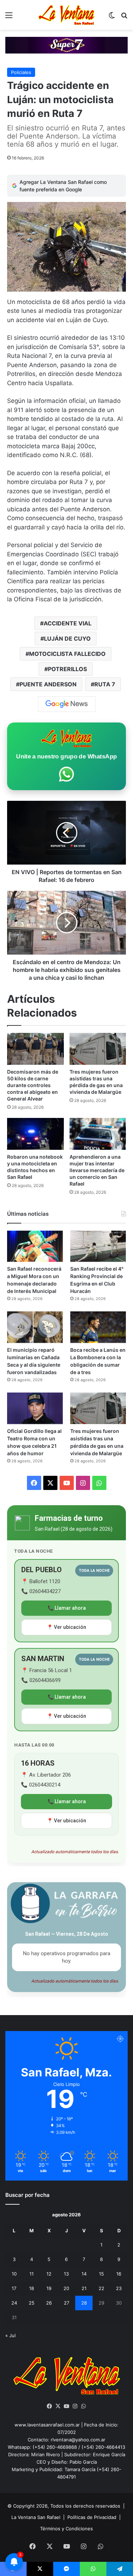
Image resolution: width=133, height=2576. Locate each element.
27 (66, 2303)
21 (84, 2288)
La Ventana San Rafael (36, 2517)
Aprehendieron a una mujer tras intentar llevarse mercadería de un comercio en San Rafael (97, 1170)
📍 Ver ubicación (66, 1627)
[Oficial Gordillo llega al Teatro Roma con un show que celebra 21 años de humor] (35, 1408)
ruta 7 (105, 684)
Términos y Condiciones (66, 2529)
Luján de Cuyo (67, 639)
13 (66, 2274)
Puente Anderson (48, 684)
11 (32, 2274)
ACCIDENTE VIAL (68, 623)
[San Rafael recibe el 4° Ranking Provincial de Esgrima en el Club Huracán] (98, 1246)
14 (84, 2274)
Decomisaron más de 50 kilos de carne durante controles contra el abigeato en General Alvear (33, 1085)
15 (101, 2274)
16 (119, 2274)
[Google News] (67, 704)
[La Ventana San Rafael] (67, 15)
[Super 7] (66, 45)
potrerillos (67, 669)
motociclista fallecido (67, 654)
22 (101, 2288)
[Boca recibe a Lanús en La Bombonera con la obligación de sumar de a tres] (98, 1327)
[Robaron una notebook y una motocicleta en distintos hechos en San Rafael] (35, 1134)
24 (14, 2303)
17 (14, 2288)
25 (32, 2303)
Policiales (21, 72)
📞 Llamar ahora (67, 1608)
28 (84, 2303)
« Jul (10, 2335)
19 (49, 2288)
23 (119, 2288)
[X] (58, 2406)
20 (66, 2288)
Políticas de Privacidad (92, 2517)
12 (49, 2274)
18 (32, 2288)
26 (49, 2303)
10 (14, 2274)
